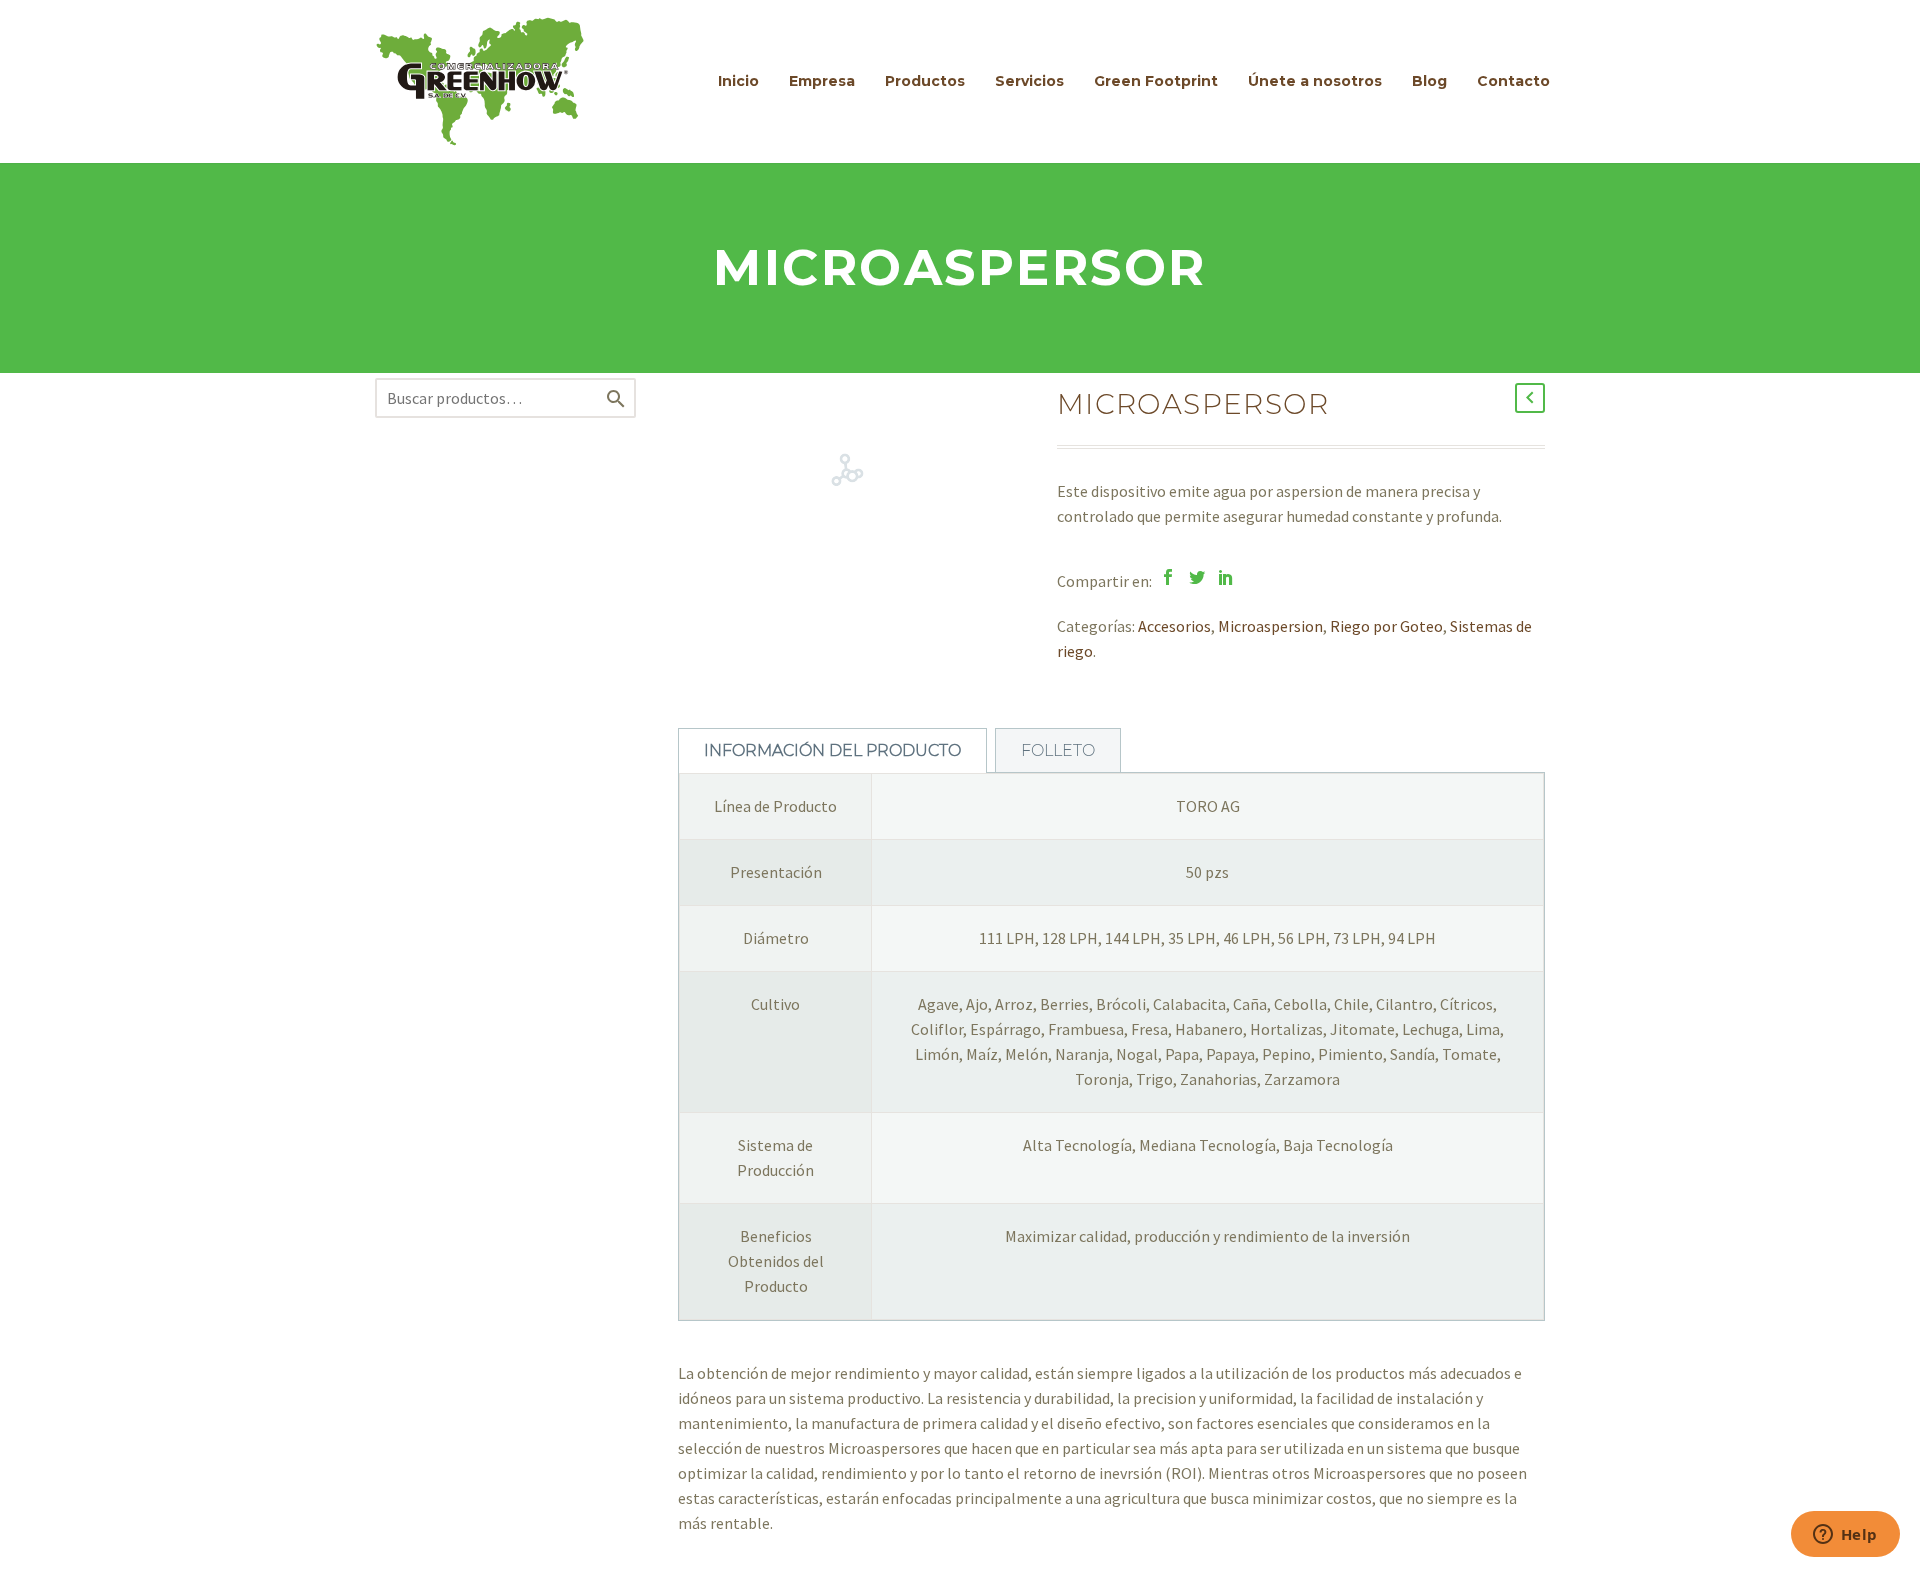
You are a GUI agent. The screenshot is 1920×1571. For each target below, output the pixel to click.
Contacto (1513, 81)
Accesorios (1174, 626)
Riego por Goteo (1386, 626)
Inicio (738, 81)
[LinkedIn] (1226, 577)
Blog (1429, 81)
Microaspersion (1270, 626)
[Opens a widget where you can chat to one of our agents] (1845, 1536)
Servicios (1029, 81)
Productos (925, 81)
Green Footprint (1156, 81)
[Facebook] (1168, 577)
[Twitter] (1197, 577)
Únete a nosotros (1315, 81)
